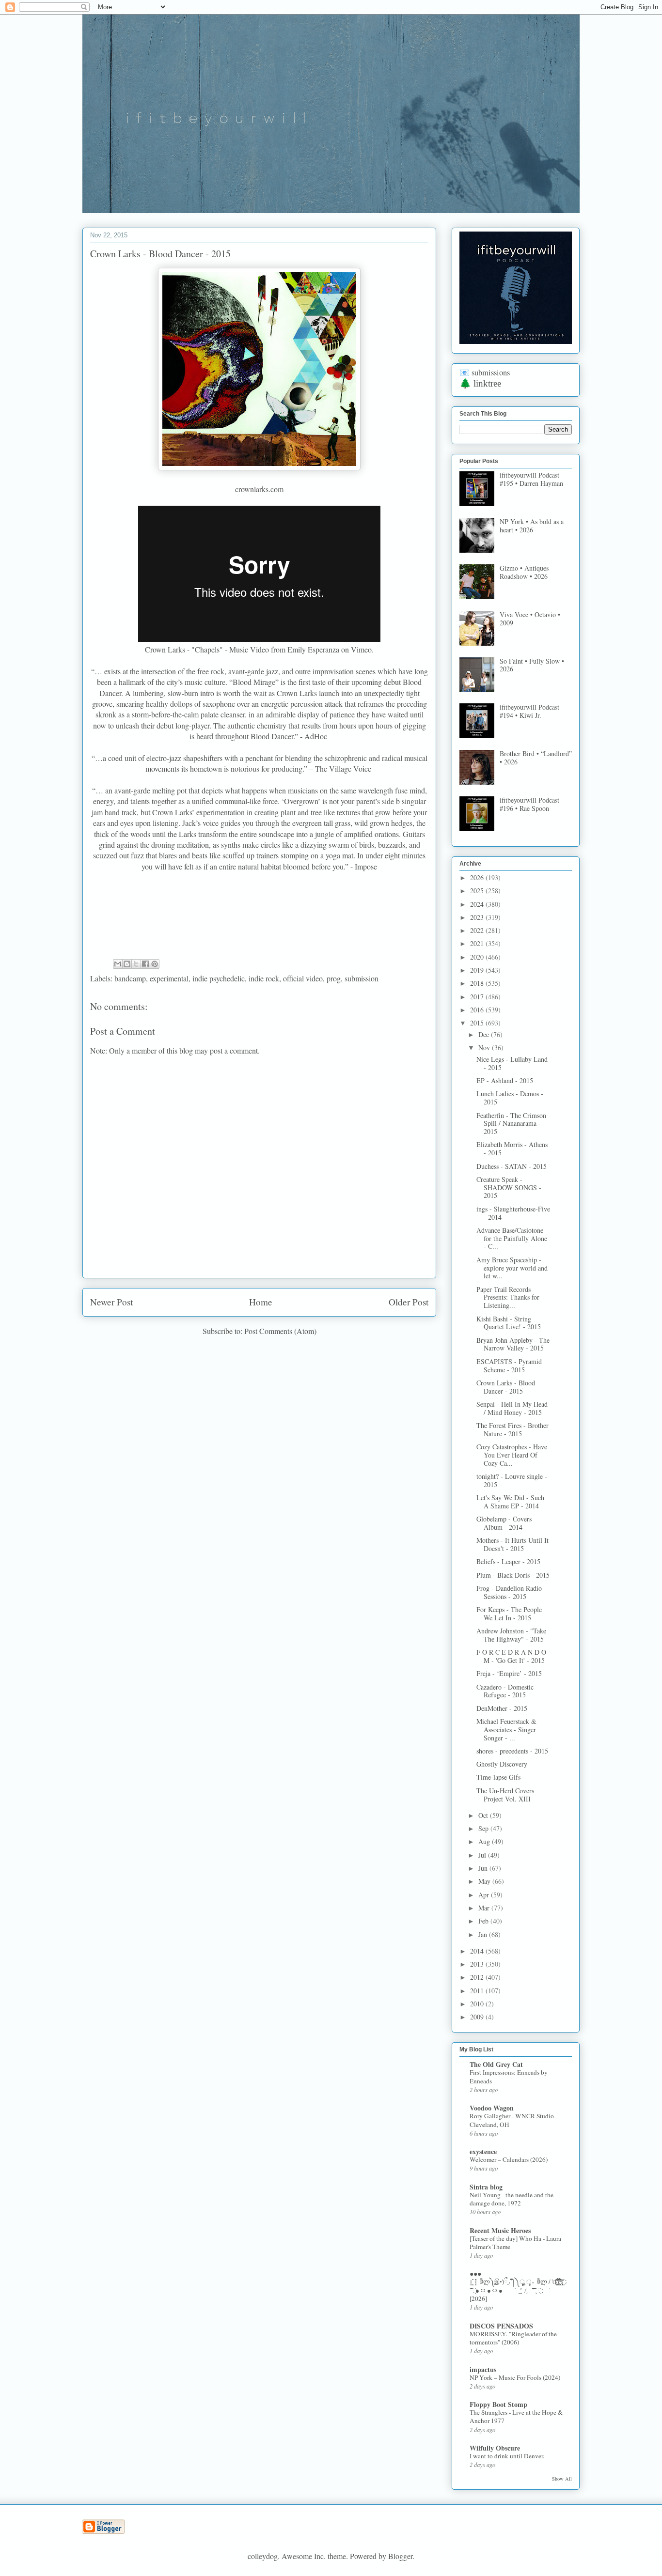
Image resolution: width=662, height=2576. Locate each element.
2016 (478, 1010)
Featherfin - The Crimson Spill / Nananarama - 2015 (511, 1124)
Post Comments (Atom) (280, 1331)
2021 (478, 943)
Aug (485, 1841)
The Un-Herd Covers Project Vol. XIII (505, 1795)
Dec (485, 1034)
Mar (485, 1908)
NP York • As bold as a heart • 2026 (532, 526)
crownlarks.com (259, 489)
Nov (485, 1047)
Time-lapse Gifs (498, 1777)
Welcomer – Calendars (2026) (509, 2159)
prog (334, 978)
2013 (478, 1964)
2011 (478, 1991)
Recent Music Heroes (500, 2230)
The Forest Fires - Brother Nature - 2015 (512, 1429)
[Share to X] (136, 964)
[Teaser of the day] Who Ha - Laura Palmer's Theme (515, 2242)
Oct (484, 1815)
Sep (484, 1828)
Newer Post (111, 1302)
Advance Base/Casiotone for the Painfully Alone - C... (512, 1238)
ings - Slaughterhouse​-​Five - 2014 (513, 1213)
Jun (484, 1868)
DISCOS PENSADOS (501, 2326)
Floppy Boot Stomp (498, 2404)
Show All (562, 2479)
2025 (478, 891)
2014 (478, 1951)
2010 (478, 2004)
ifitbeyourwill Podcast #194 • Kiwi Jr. (529, 711)
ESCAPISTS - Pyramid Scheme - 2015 (509, 1366)
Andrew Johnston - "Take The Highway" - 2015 (511, 1635)
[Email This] (118, 964)
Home (261, 1302)
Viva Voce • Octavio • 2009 (530, 619)
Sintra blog (486, 2187)
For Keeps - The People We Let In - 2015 (509, 1614)
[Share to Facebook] (145, 964)
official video (303, 978)
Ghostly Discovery (502, 1764)
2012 (478, 1977)
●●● (475, 2273)
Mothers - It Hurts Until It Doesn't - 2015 (512, 1544)
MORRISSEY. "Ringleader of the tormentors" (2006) (513, 2338)
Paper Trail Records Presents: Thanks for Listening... (508, 1297)
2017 (478, 997)
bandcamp (130, 978)
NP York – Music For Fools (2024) (515, 2377)
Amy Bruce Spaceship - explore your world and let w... (512, 1268)
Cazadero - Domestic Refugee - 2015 (505, 1691)
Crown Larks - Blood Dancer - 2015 (506, 1387)
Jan (484, 1934)
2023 (478, 917)
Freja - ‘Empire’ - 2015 (509, 1673)
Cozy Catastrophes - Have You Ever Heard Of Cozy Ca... (512, 1455)
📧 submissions (485, 372)
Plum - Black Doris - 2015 (513, 1575)
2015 (478, 1023)
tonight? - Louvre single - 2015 (512, 1480)
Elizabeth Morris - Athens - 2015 (512, 1148)
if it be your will (155, 38)
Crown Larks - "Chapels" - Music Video (207, 649)
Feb (484, 1921)
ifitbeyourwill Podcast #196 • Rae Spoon (529, 804)
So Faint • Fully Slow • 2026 (532, 665)
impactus (483, 2369)
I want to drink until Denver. (507, 2456)
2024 (478, 904)
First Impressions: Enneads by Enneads (509, 2076)
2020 (478, 957)
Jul (483, 1855)
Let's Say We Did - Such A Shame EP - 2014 (510, 1502)
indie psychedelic (219, 978)
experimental (169, 978)
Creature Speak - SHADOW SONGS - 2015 (509, 1187)
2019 (478, 970)
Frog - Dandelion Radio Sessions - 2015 (509, 1592)
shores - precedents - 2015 (512, 1751)
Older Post (409, 1302)
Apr (485, 1895)
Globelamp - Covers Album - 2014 (504, 1523)
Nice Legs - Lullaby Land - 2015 (512, 1063)
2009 (478, 2017)
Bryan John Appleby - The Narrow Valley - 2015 (513, 1344)
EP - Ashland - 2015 (505, 1080)
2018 (478, 983)
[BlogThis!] (127, 964)
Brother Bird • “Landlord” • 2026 (536, 758)
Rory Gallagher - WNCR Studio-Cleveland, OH (513, 2120)
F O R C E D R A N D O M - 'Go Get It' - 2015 (511, 1656)
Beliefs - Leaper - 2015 (508, 1561)
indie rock (264, 978)
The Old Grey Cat (496, 2064)
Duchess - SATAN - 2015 (512, 1166)
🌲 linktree (480, 383)
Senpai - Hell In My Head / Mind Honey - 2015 (512, 1408)
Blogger (400, 2556)
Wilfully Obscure (495, 2448)
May (485, 1881)
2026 (478, 877)
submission (362, 978)
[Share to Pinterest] (155, 964)
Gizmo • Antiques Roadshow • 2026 (524, 572)
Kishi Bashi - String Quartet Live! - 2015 (509, 1323)
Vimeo (361, 649)
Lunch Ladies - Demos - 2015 (510, 1098)
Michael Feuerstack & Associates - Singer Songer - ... (506, 1730)
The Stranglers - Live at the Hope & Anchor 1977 (516, 2416)
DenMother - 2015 (502, 1708)
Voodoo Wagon (492, 2108)
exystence (483, 2151)
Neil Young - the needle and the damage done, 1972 (512, 2199)
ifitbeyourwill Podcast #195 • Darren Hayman (531, 479)
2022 (478, 930)
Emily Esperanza (313, 649)
